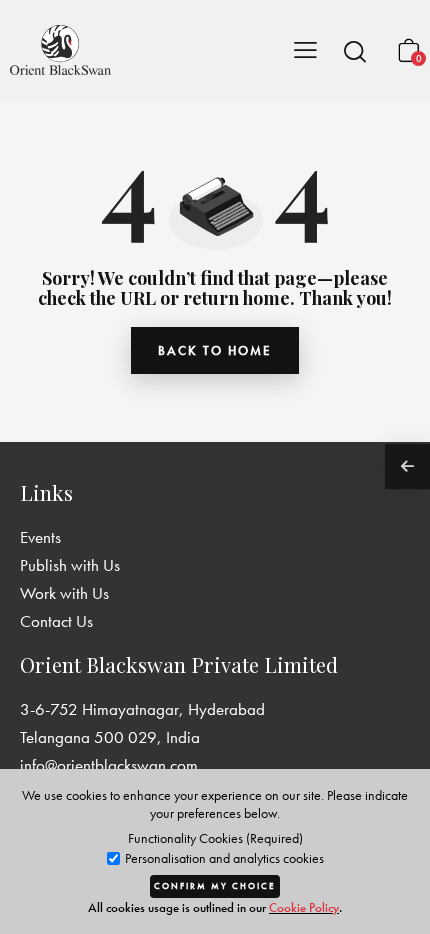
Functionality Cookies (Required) (215, 838)
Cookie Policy (304, 907)
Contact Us (56, 621)
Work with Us (64, 593)
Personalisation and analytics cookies (223, 858)
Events (40, 537)
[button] (355, 51)
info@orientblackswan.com (109, 765)
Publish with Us (70, 565)
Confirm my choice (215, 886)
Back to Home (215, 350)
